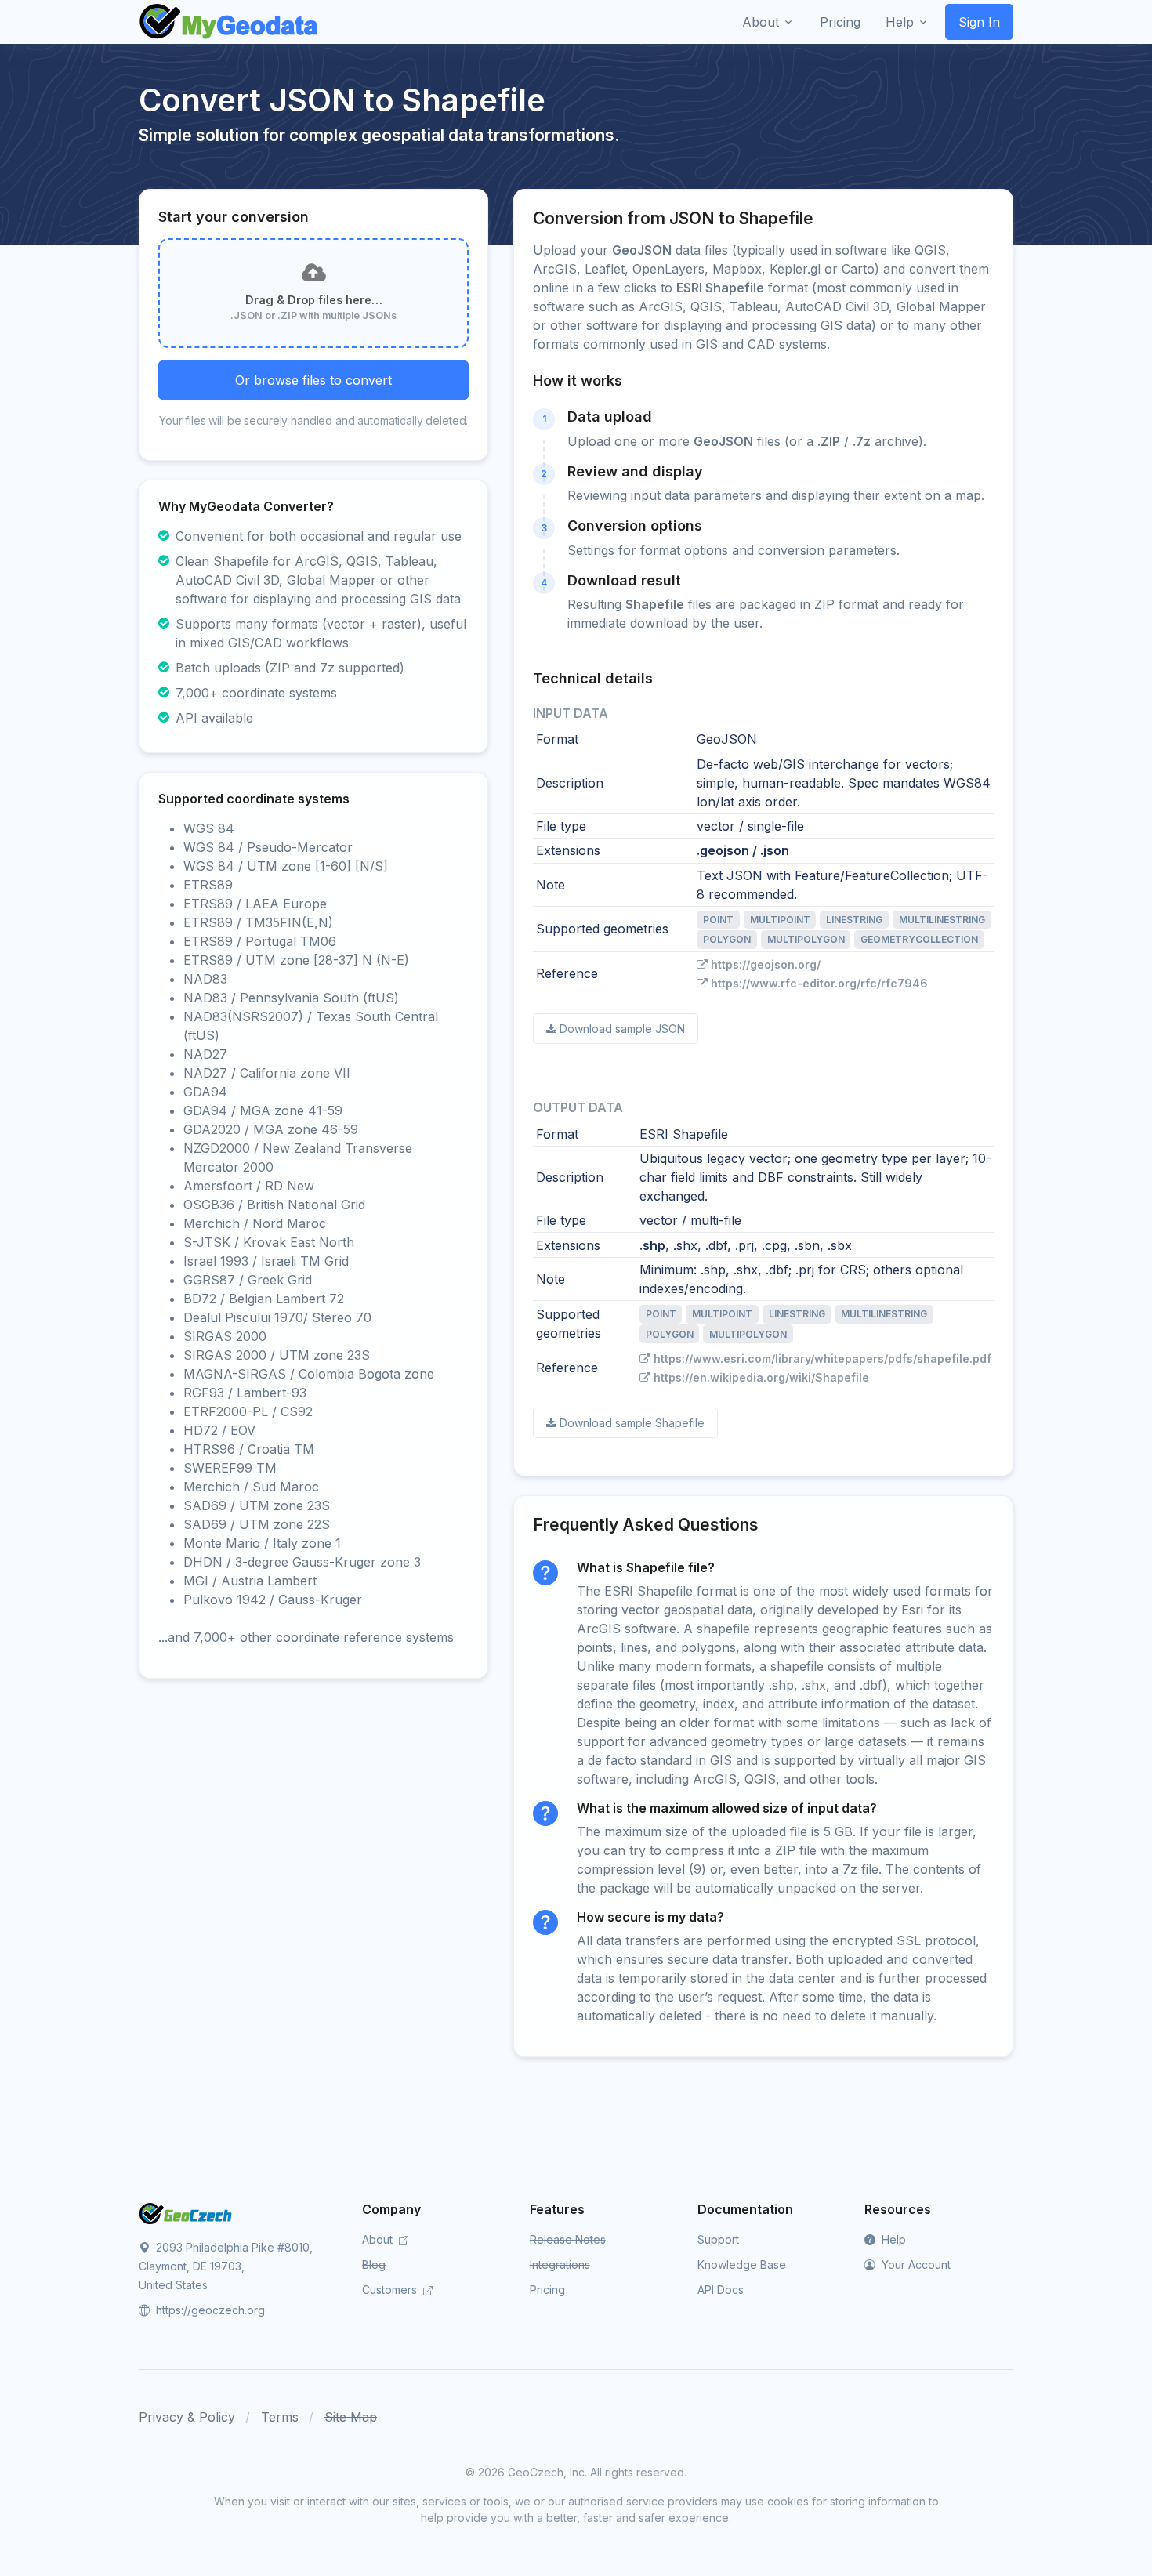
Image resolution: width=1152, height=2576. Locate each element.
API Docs (721, 2290)
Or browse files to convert (313, 380)
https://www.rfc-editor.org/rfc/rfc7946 (819, 983)
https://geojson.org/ (766, 964)
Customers (391, 2290)
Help (892, 2239)
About (379, 2239)
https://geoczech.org (209, 2310)
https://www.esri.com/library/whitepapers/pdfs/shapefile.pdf (822, 1359)
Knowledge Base (742, 2264)
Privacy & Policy (187, 2417)
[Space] (186, 2212)
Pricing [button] (840, 22)
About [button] (761, 22)
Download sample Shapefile (632, 1423)
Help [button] (900, 22)
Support (718, 2239)
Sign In (979, 22)
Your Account (915, 2264)
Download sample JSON (622, 1029)
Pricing (547, 2290)
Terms (280, 2417)
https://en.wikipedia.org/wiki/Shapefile (761, 1377)
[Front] (230, 22)
